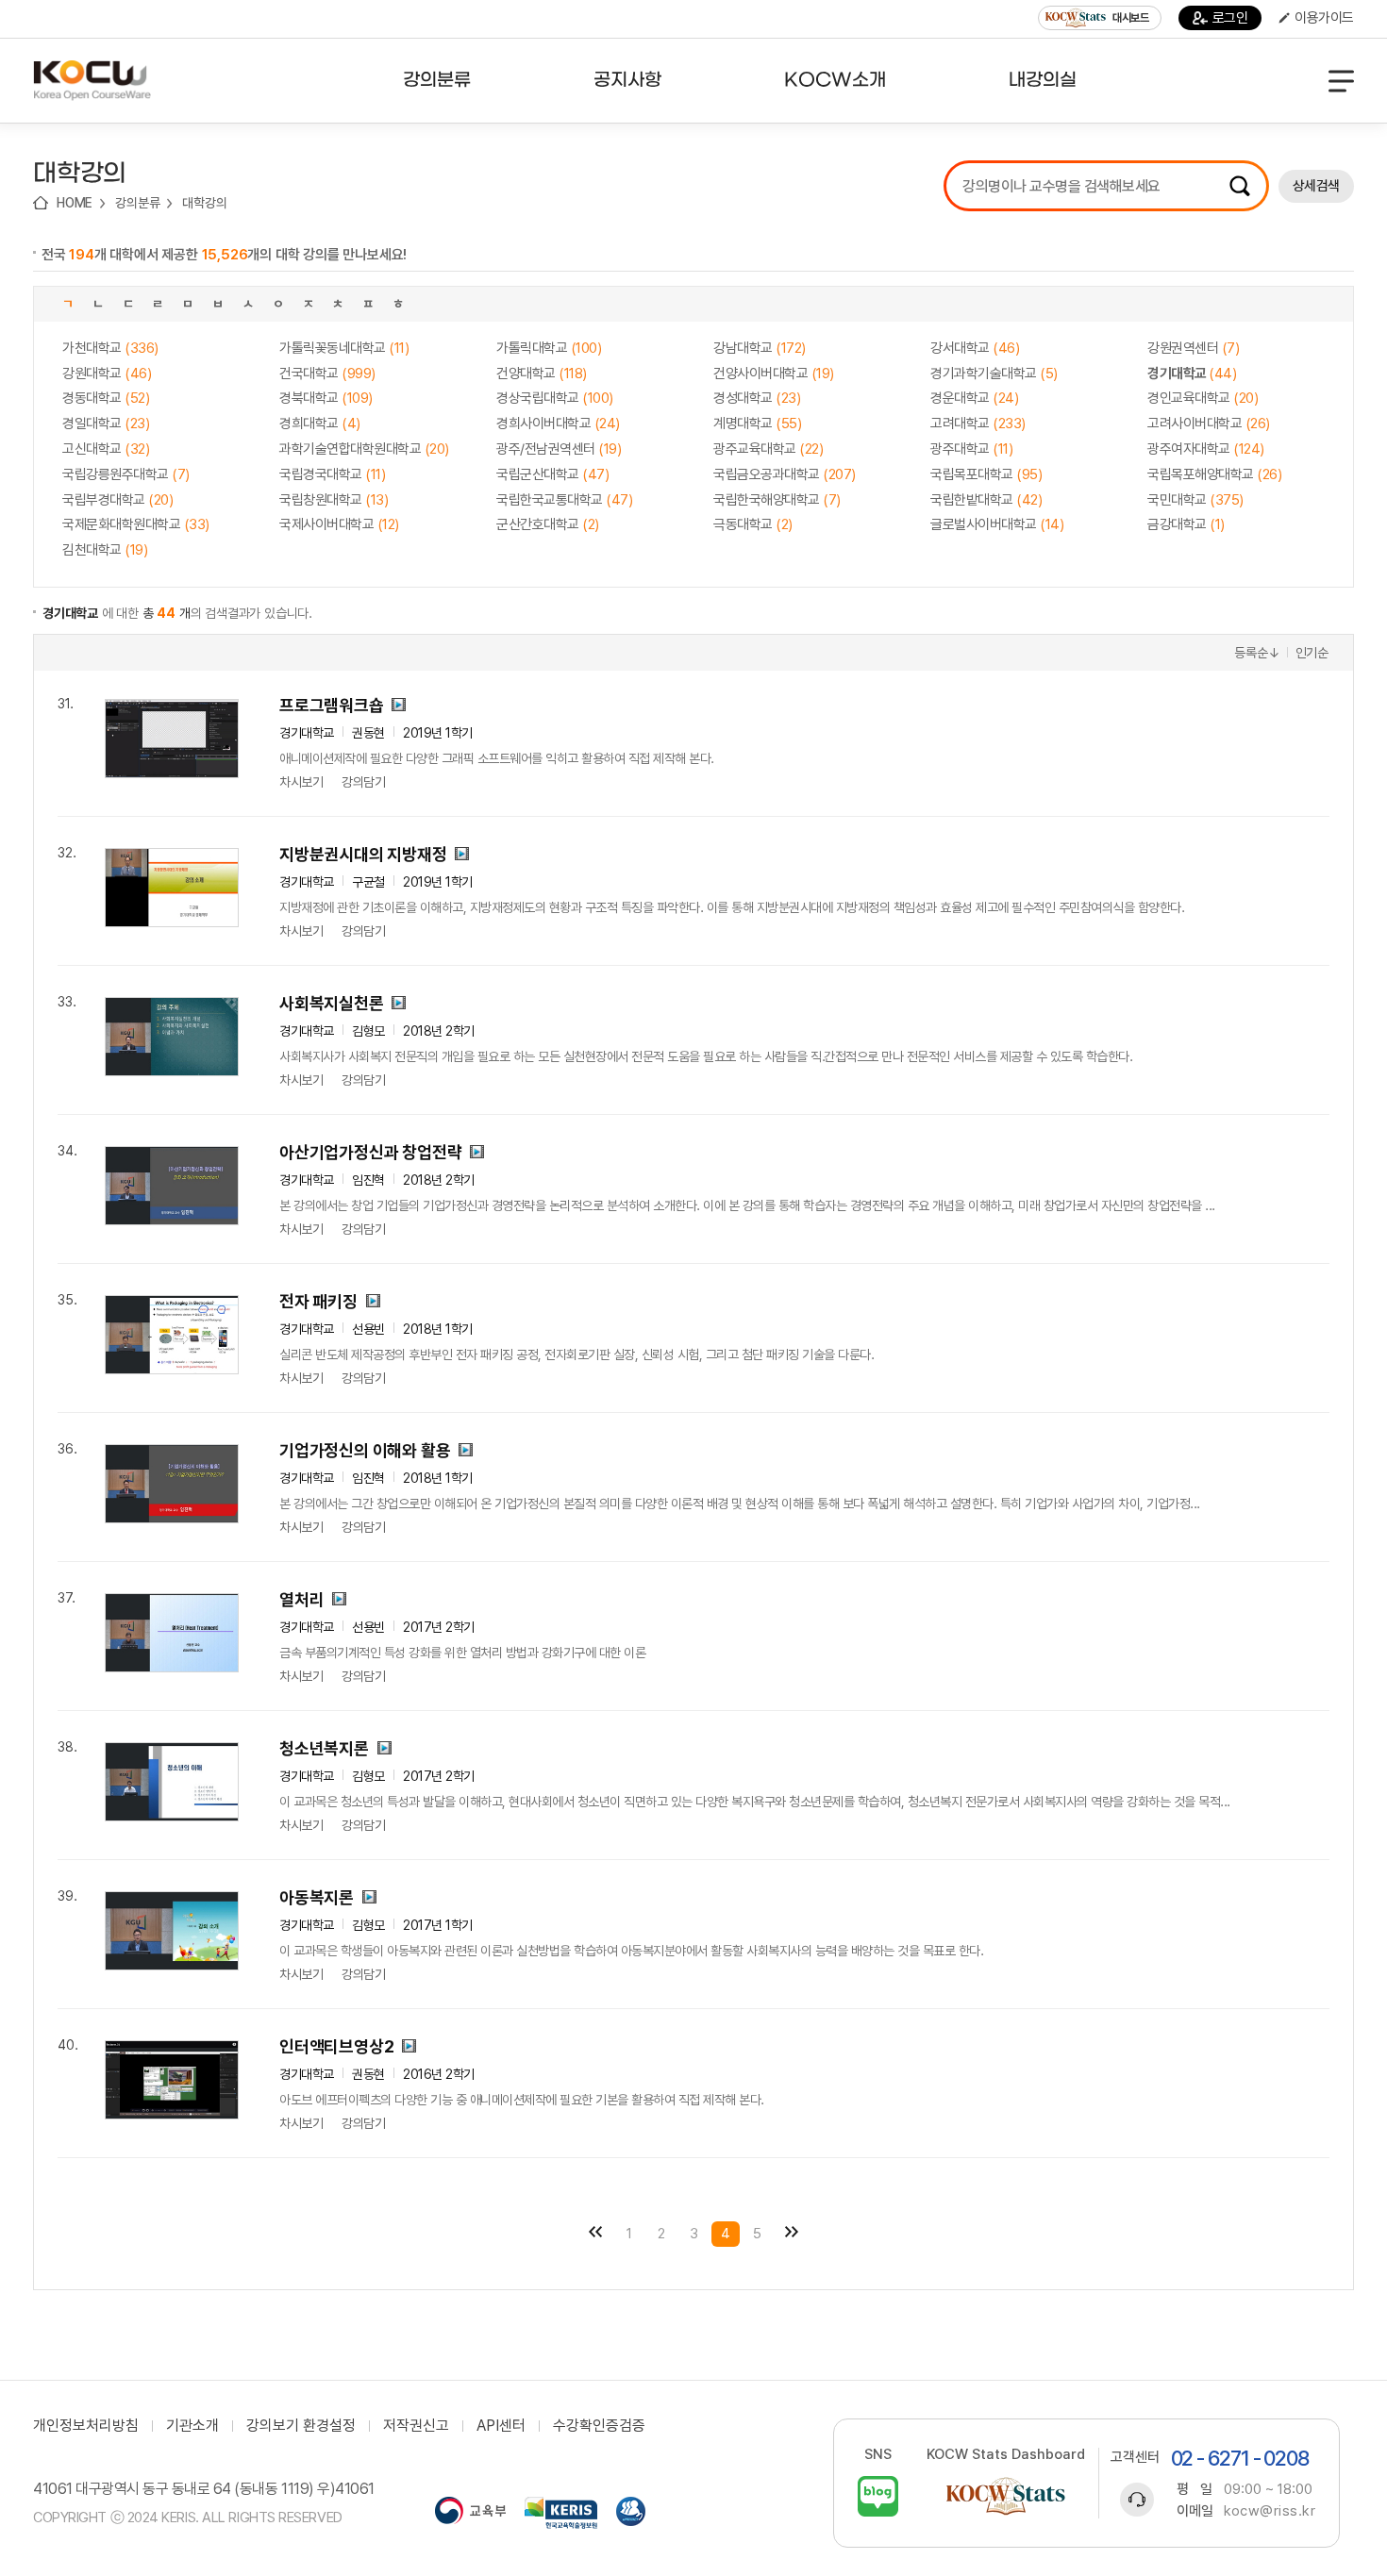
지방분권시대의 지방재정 (363, 854)
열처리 (301, 1599)
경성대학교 (757, 398)
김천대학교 (105, 550)
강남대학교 (760, 348)
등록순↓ (1257, 653)
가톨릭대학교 (549, 348)
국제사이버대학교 (339, 524)
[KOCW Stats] (1006, 2496)
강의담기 (363, 782)
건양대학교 (542, 374)
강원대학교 (107, 374)
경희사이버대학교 (558, 424)
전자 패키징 (318, 1301)
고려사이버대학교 (1209, 424)
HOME (75, 203)
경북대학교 (326, 398)
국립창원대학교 (334, 500)
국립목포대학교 (986, 474)
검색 (1240, 186)
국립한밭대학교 (986, 500)
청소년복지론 (324, 1748)
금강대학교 (1186, 524)
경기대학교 (1192, 374)
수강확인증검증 (599, 2426)
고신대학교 (106, 449)
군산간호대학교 (548, 524)
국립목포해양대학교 (1214, 474)
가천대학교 (110, 348)
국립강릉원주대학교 (126, 474)
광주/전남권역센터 (559, 449)
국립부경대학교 (117, 500)
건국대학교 (327, 374)
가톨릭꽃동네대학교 (344, 348)
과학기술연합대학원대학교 (364, 449)
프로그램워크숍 (332, 705)
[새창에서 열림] (470, 2513)
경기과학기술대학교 (994, 374)
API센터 (501, 2426)
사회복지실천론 (332, 1003)
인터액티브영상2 (336, 2046)
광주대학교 (971, 449)
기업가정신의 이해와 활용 (365, 1450)
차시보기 (301, 782)
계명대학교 (757, 424)
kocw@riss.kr (1270, 2511)
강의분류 (137, 203)
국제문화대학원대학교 (136, 524)
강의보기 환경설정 (301, 2426)
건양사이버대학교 (774, 374)
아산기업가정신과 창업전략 (370, 1152)
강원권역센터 (1193, 348)
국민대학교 (1195, 500)
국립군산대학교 (552, 474)
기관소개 (192, 2426)
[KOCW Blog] (878, 2496)
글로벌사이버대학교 (997, 524)
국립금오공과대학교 (785, 474)
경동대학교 (106, 398)
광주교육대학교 (768, 449)
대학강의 (204, 203)
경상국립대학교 (555, 398)
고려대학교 (978, 424)
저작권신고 (416, 2426)
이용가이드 (1324, 18)
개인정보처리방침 (86, 2426)
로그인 (1230, 18)
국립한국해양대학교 (777, 500)
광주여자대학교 (1206, 449)
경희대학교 (320, 424)
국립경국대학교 (332, 474)
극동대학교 (753, 524)
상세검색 (1316, 186)
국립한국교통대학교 (564, 500)
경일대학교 (106, 424)
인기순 (1312, 653)
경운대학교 (974, 398)
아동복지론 (317, 1897)
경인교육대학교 (1203, 398)
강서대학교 (975, 348)
